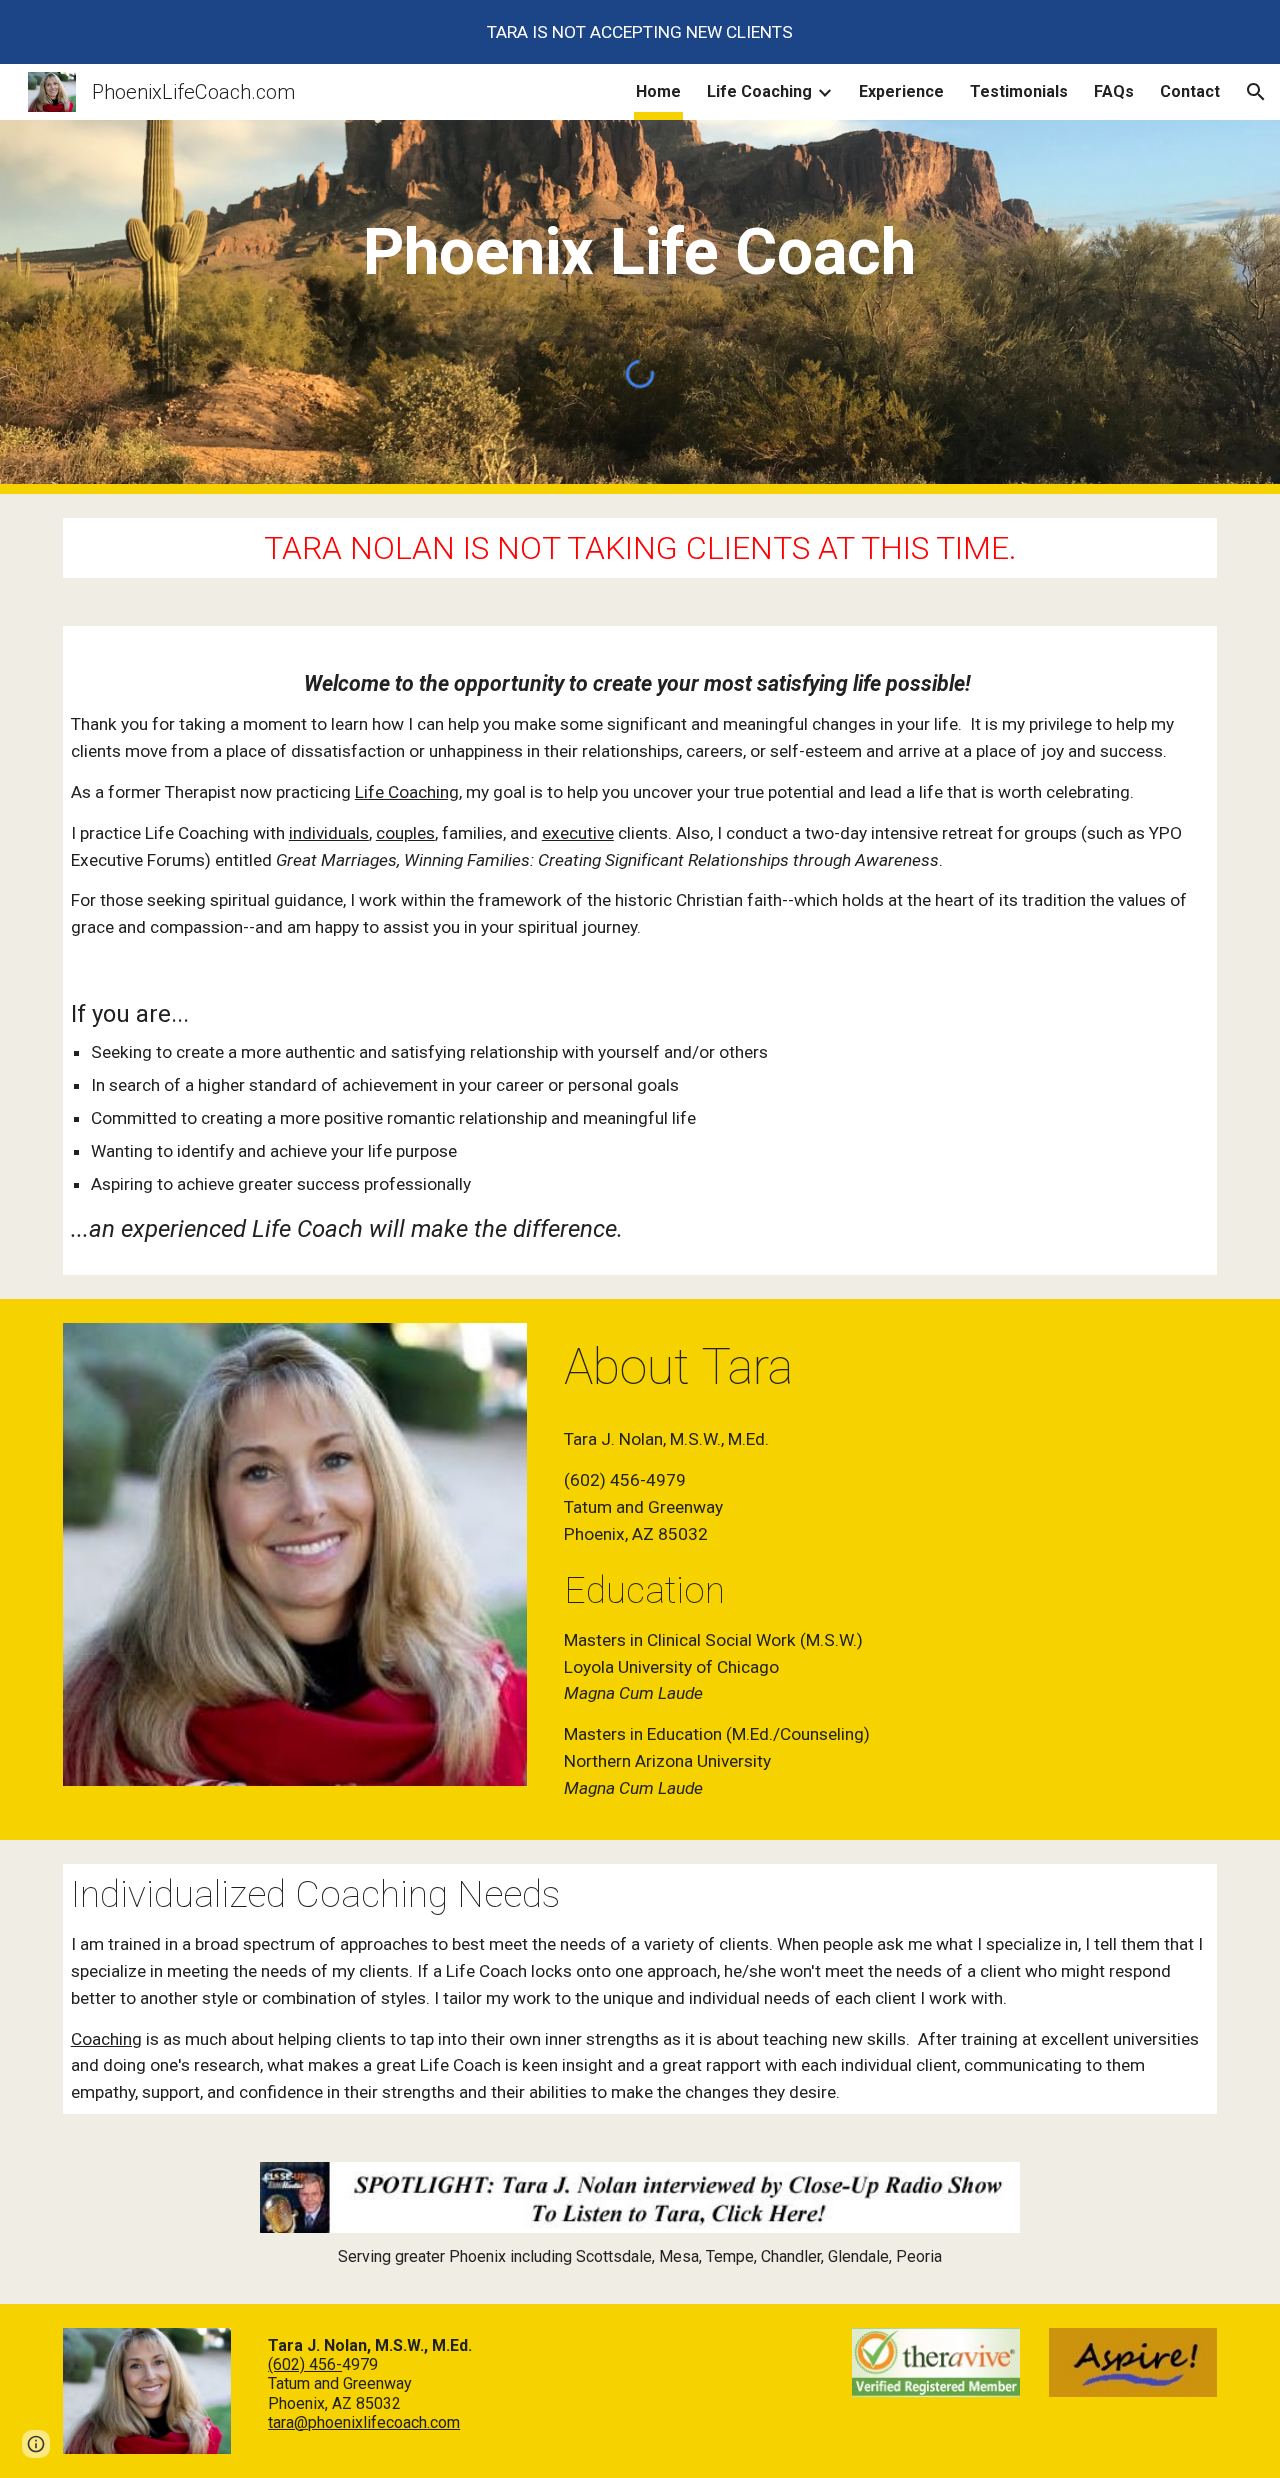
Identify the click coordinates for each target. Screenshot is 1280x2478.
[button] (1256, 92)
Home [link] (658, 91)
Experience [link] (901, 91)
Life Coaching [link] (759, 91)
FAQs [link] (1114, 91)
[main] (640, 245)
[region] (640, 32)
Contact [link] (1190, 91)
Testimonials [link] (1019, 91)
